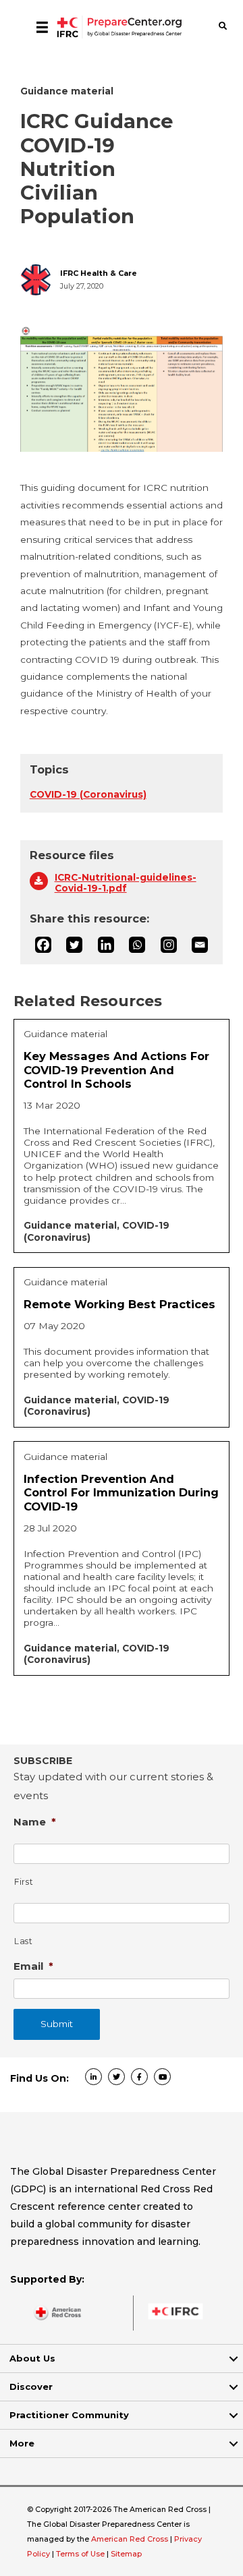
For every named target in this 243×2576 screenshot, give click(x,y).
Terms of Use (80, 2554)
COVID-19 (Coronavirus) (88, 794)
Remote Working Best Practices (119, 1304)
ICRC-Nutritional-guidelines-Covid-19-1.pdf (126, 883)
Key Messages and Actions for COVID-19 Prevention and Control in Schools (116, 1070)
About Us (32, 2358)
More (22, 2443)
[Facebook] (43, 945)
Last (24, 1941)
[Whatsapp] (137, 945)
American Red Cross (131, 2539)
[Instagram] (169, 945)
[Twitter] (74, 945)
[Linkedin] (106, 945)
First (24, 1882)
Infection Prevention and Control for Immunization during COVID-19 (121, 1493)
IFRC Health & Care (99, 273)
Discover (31, 2387)
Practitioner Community (69, 2415)
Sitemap (126, 2554)
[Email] (200, 945)
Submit (57, 2024)
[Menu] (42, 27)
